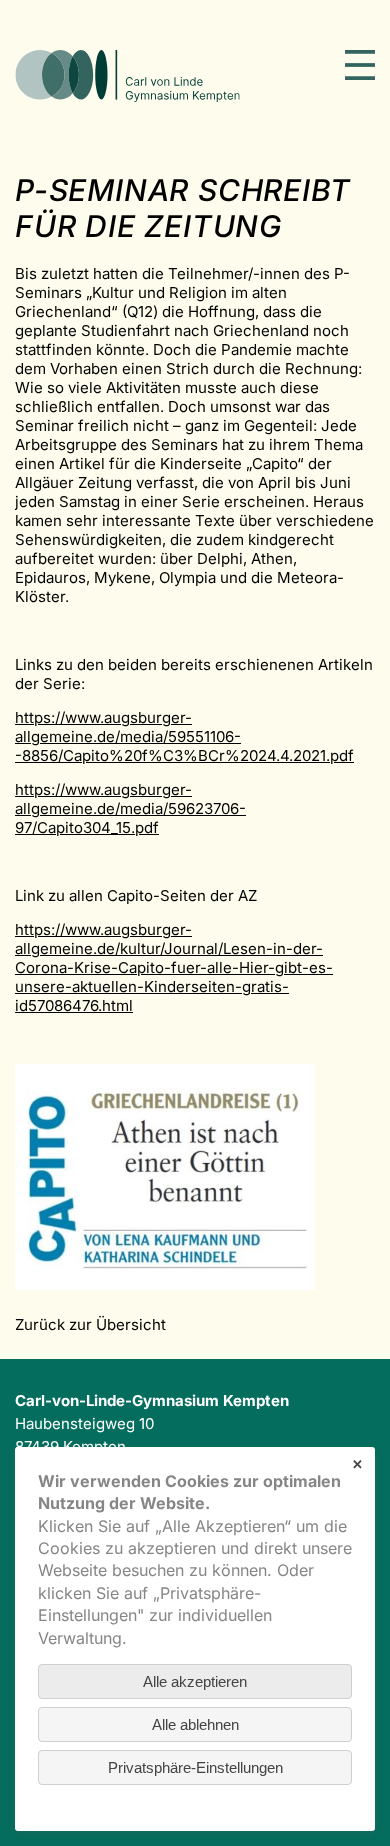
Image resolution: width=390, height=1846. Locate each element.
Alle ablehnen (195, 1724)
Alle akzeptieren (195, 1681)
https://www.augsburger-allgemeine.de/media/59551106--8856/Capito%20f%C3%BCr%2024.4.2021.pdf (184, 736)
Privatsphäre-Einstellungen (195, 1767)
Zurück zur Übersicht (90, 1324)
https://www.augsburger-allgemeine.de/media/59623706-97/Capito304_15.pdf (130, 808)
